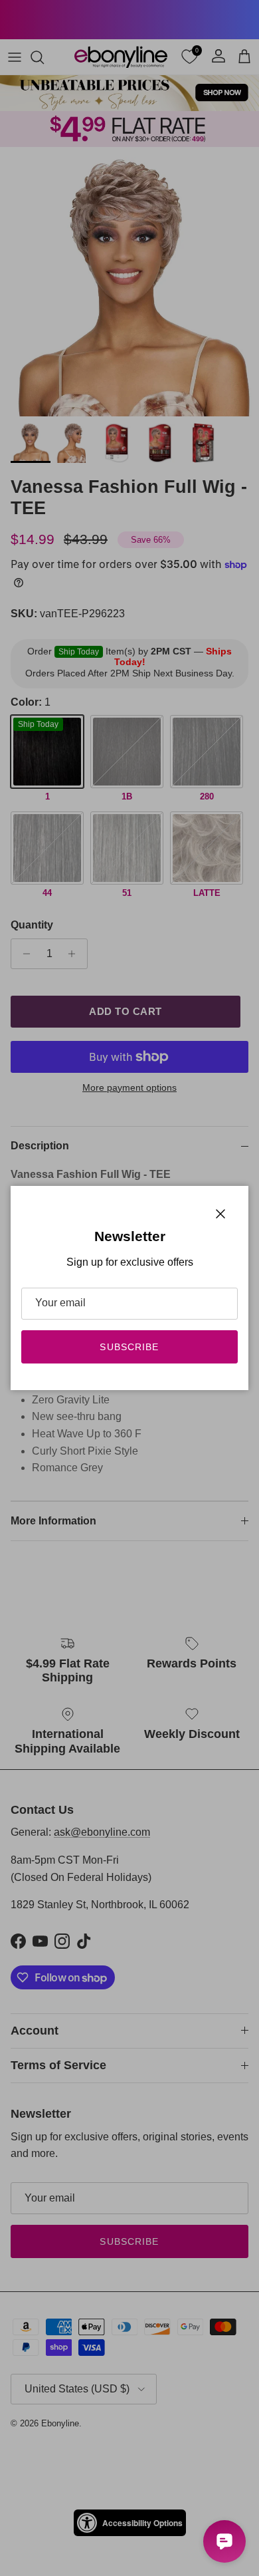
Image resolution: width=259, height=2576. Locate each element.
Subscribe (129, 1347)
